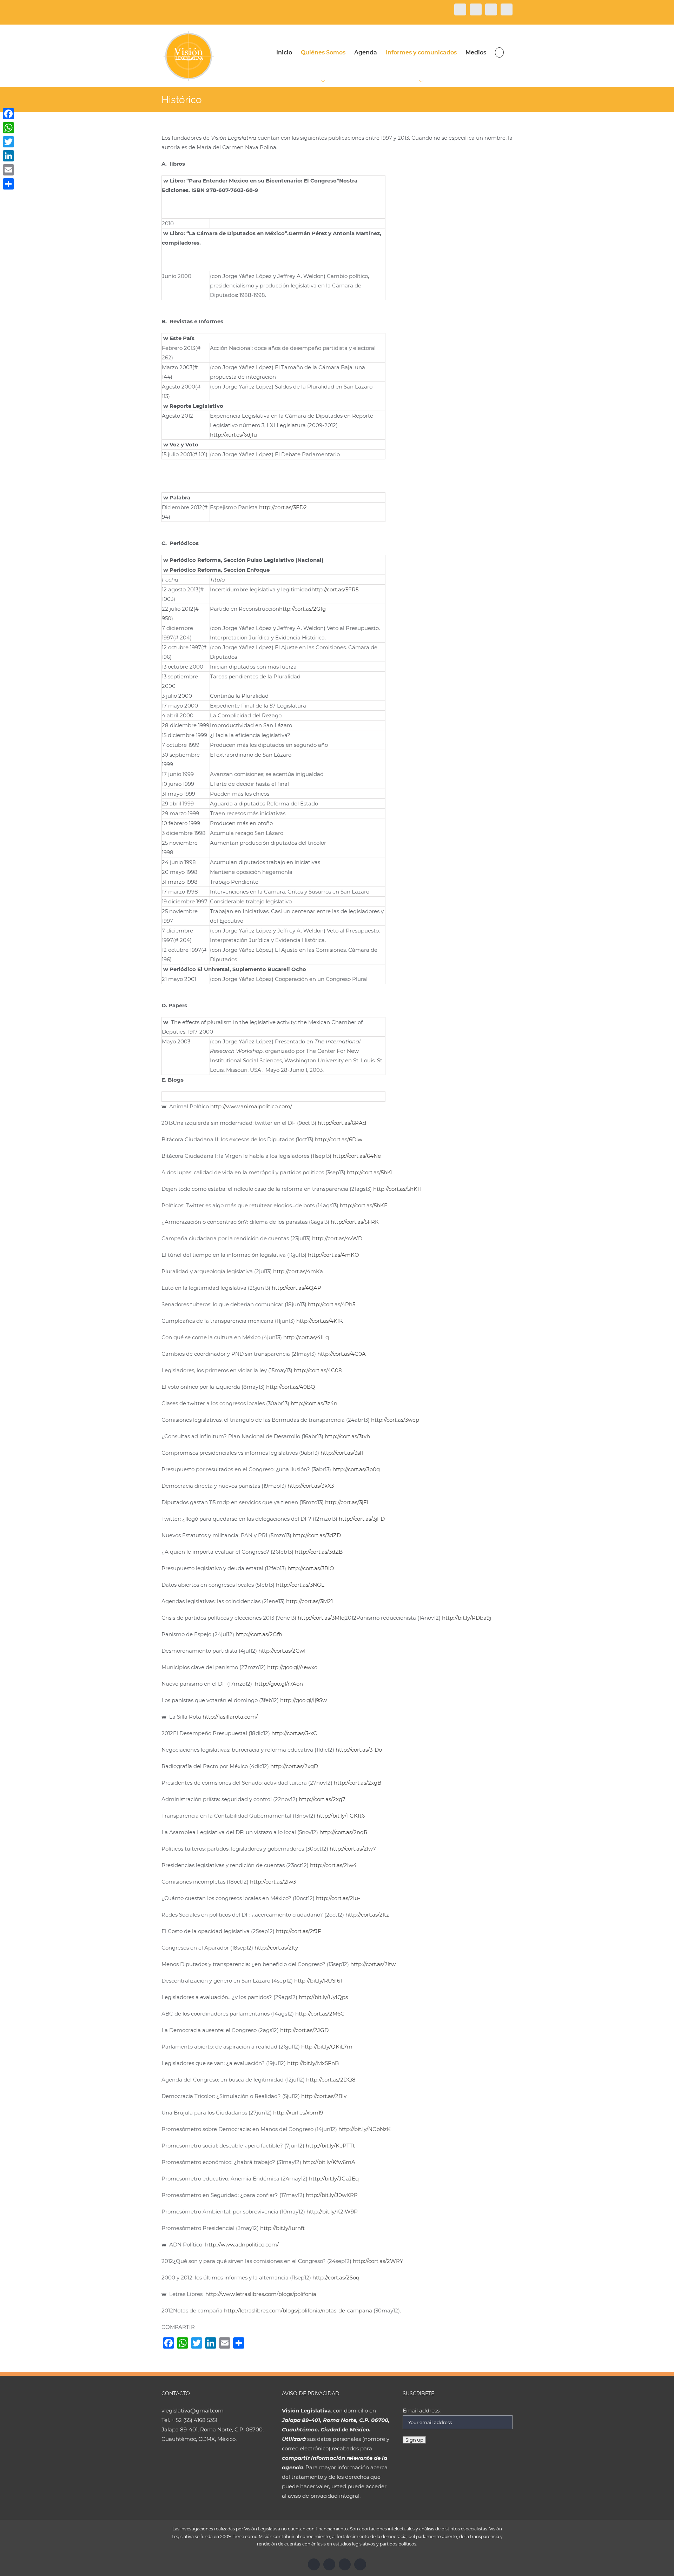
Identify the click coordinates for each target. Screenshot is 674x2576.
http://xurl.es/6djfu (233, 435)
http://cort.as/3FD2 (283, 507)
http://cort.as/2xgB (358, 1783)
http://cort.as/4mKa (298, 1271)
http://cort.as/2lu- (338, 1898)
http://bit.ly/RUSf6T (319, 1981)
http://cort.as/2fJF (299, 1931)
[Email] (8, 170)
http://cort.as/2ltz (367, 1915)
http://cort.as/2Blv (324, 2096)
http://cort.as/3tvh (347, 1436)
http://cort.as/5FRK (355, 1222)
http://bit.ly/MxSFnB (313, 2063)
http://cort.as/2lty (276, 1948)
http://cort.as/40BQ (291, 1387)
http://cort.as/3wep (395, 1420)
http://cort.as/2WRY (378, 2261)
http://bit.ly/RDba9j (467, 1618)
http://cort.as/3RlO (311, 1568)
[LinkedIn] (8, 156)
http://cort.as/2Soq (336, 2278)
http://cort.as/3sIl (342, 1453)
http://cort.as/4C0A (342, 1354)
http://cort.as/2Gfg (302, 609)
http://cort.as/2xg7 (322, 1799)
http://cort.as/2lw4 (333, 1865)
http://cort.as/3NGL (300, 1585)
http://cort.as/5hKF (364, 1205)
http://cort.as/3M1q (321, 1618)
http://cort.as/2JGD (304, 2030)
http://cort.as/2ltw (373, 1964)
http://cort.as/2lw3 (273, 1882)
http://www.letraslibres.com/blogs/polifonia (261, 2294)
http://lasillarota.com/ (230, 1717)
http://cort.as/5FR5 (335, 589)
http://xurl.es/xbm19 (298, 2113)
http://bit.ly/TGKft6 (341, 1816)
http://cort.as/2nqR (343, 1832)
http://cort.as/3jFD (362, 1519)
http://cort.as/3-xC (294, 1733)
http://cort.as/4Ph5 (332, 1304)
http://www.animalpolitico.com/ (251, 1106)
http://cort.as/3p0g (356, 1469)
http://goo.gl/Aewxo (292, 1667)
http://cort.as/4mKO (333, 1255)
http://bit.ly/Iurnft (282, 2228)
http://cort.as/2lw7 (353, 1849)
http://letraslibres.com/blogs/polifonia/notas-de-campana (298, 2311)
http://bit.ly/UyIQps (323, 1997)
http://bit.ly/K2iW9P (332, 2212)
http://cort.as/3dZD (317, 1535)
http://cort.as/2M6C (320, 2014)
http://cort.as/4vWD (337, 1238)
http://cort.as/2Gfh (259, 1634)
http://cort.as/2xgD (294, 1766)
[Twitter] (8, 142)
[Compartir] (8, 184)
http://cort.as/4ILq (306, 1337)
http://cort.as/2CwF (283, 1651)
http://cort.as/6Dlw (339, 1139)
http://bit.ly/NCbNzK (365, 2129)
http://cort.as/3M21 (309, 1601)
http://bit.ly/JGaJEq (334, 2179)
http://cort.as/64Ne (357, 1156)
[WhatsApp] (8, 128)
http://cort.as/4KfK (320, 1321)
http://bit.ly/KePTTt (330, 2146)
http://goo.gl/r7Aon (279, 1684)
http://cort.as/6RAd (342, 1123)
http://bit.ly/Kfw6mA (329, 2162)
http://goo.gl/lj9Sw (303, 1700)
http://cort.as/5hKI (370, 1172)
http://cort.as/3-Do (359, 1750)
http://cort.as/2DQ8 (331, 2080)
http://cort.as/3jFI (347, 1502)
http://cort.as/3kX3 (311, 1486)
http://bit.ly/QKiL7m (327, 2047)
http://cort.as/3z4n (314, 1403)
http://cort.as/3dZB (319, 1552)
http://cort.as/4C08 (318, 1370)
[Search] (499, 52)
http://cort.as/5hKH (397, 1189)
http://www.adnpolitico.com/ (242, 2245)
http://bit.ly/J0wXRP (332, 2195)
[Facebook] (8, 114)
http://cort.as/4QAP (296, 1288)
